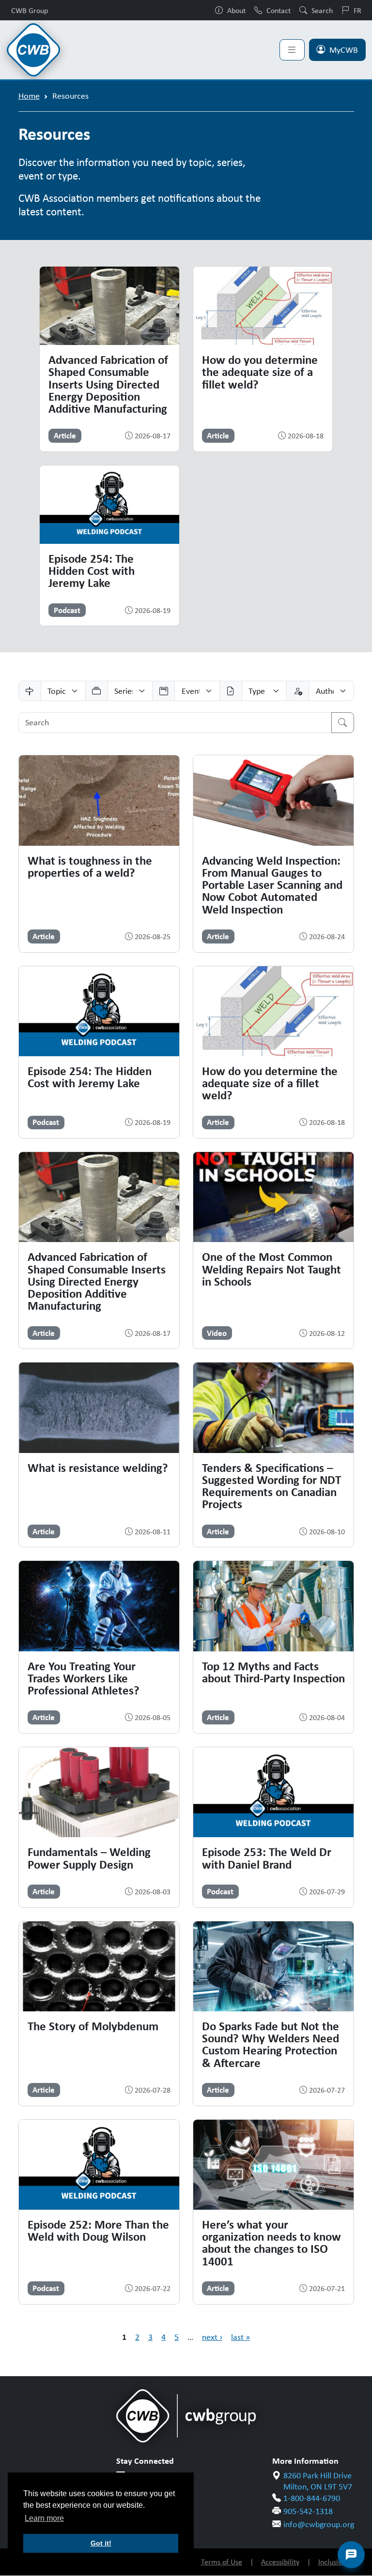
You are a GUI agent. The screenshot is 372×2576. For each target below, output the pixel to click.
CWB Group (30, 10)
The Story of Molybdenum (93, 2026)
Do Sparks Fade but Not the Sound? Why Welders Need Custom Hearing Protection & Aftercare (271, 2044)
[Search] (343, 723)
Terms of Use (222, 2562)
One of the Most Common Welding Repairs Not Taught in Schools (271, 1269)
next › (212, 2337)
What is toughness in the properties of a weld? (90, 866)
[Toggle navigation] (292, 50)
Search (322, 10)
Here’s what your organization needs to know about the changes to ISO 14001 (271, 2243)
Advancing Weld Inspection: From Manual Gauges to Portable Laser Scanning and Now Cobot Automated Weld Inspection (272, 885)
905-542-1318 (308, 2511)
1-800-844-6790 (312, 2498)
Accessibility (280, 2562)
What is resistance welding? (98, 1468)
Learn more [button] (44, 2518)
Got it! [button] (101, 2543)
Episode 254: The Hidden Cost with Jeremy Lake (92, 571)
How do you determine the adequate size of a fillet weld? (260, 372)
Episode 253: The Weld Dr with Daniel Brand (267, 1858)
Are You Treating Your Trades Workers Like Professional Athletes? (84, 1678)
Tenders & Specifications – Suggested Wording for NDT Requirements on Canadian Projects (271, 1486)
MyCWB (344, 50)
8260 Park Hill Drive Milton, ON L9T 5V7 (318, 2481)
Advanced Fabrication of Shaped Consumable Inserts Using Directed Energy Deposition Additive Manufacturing (108, 384)
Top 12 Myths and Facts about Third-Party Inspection (273, 1672)
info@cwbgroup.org (319, 2524)
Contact (279, 10)
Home (29, 96)
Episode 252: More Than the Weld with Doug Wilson (98, 2230)
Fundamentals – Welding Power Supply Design (89, 1858)
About (236, 10)
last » (240, 2337)
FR (357, 10)
